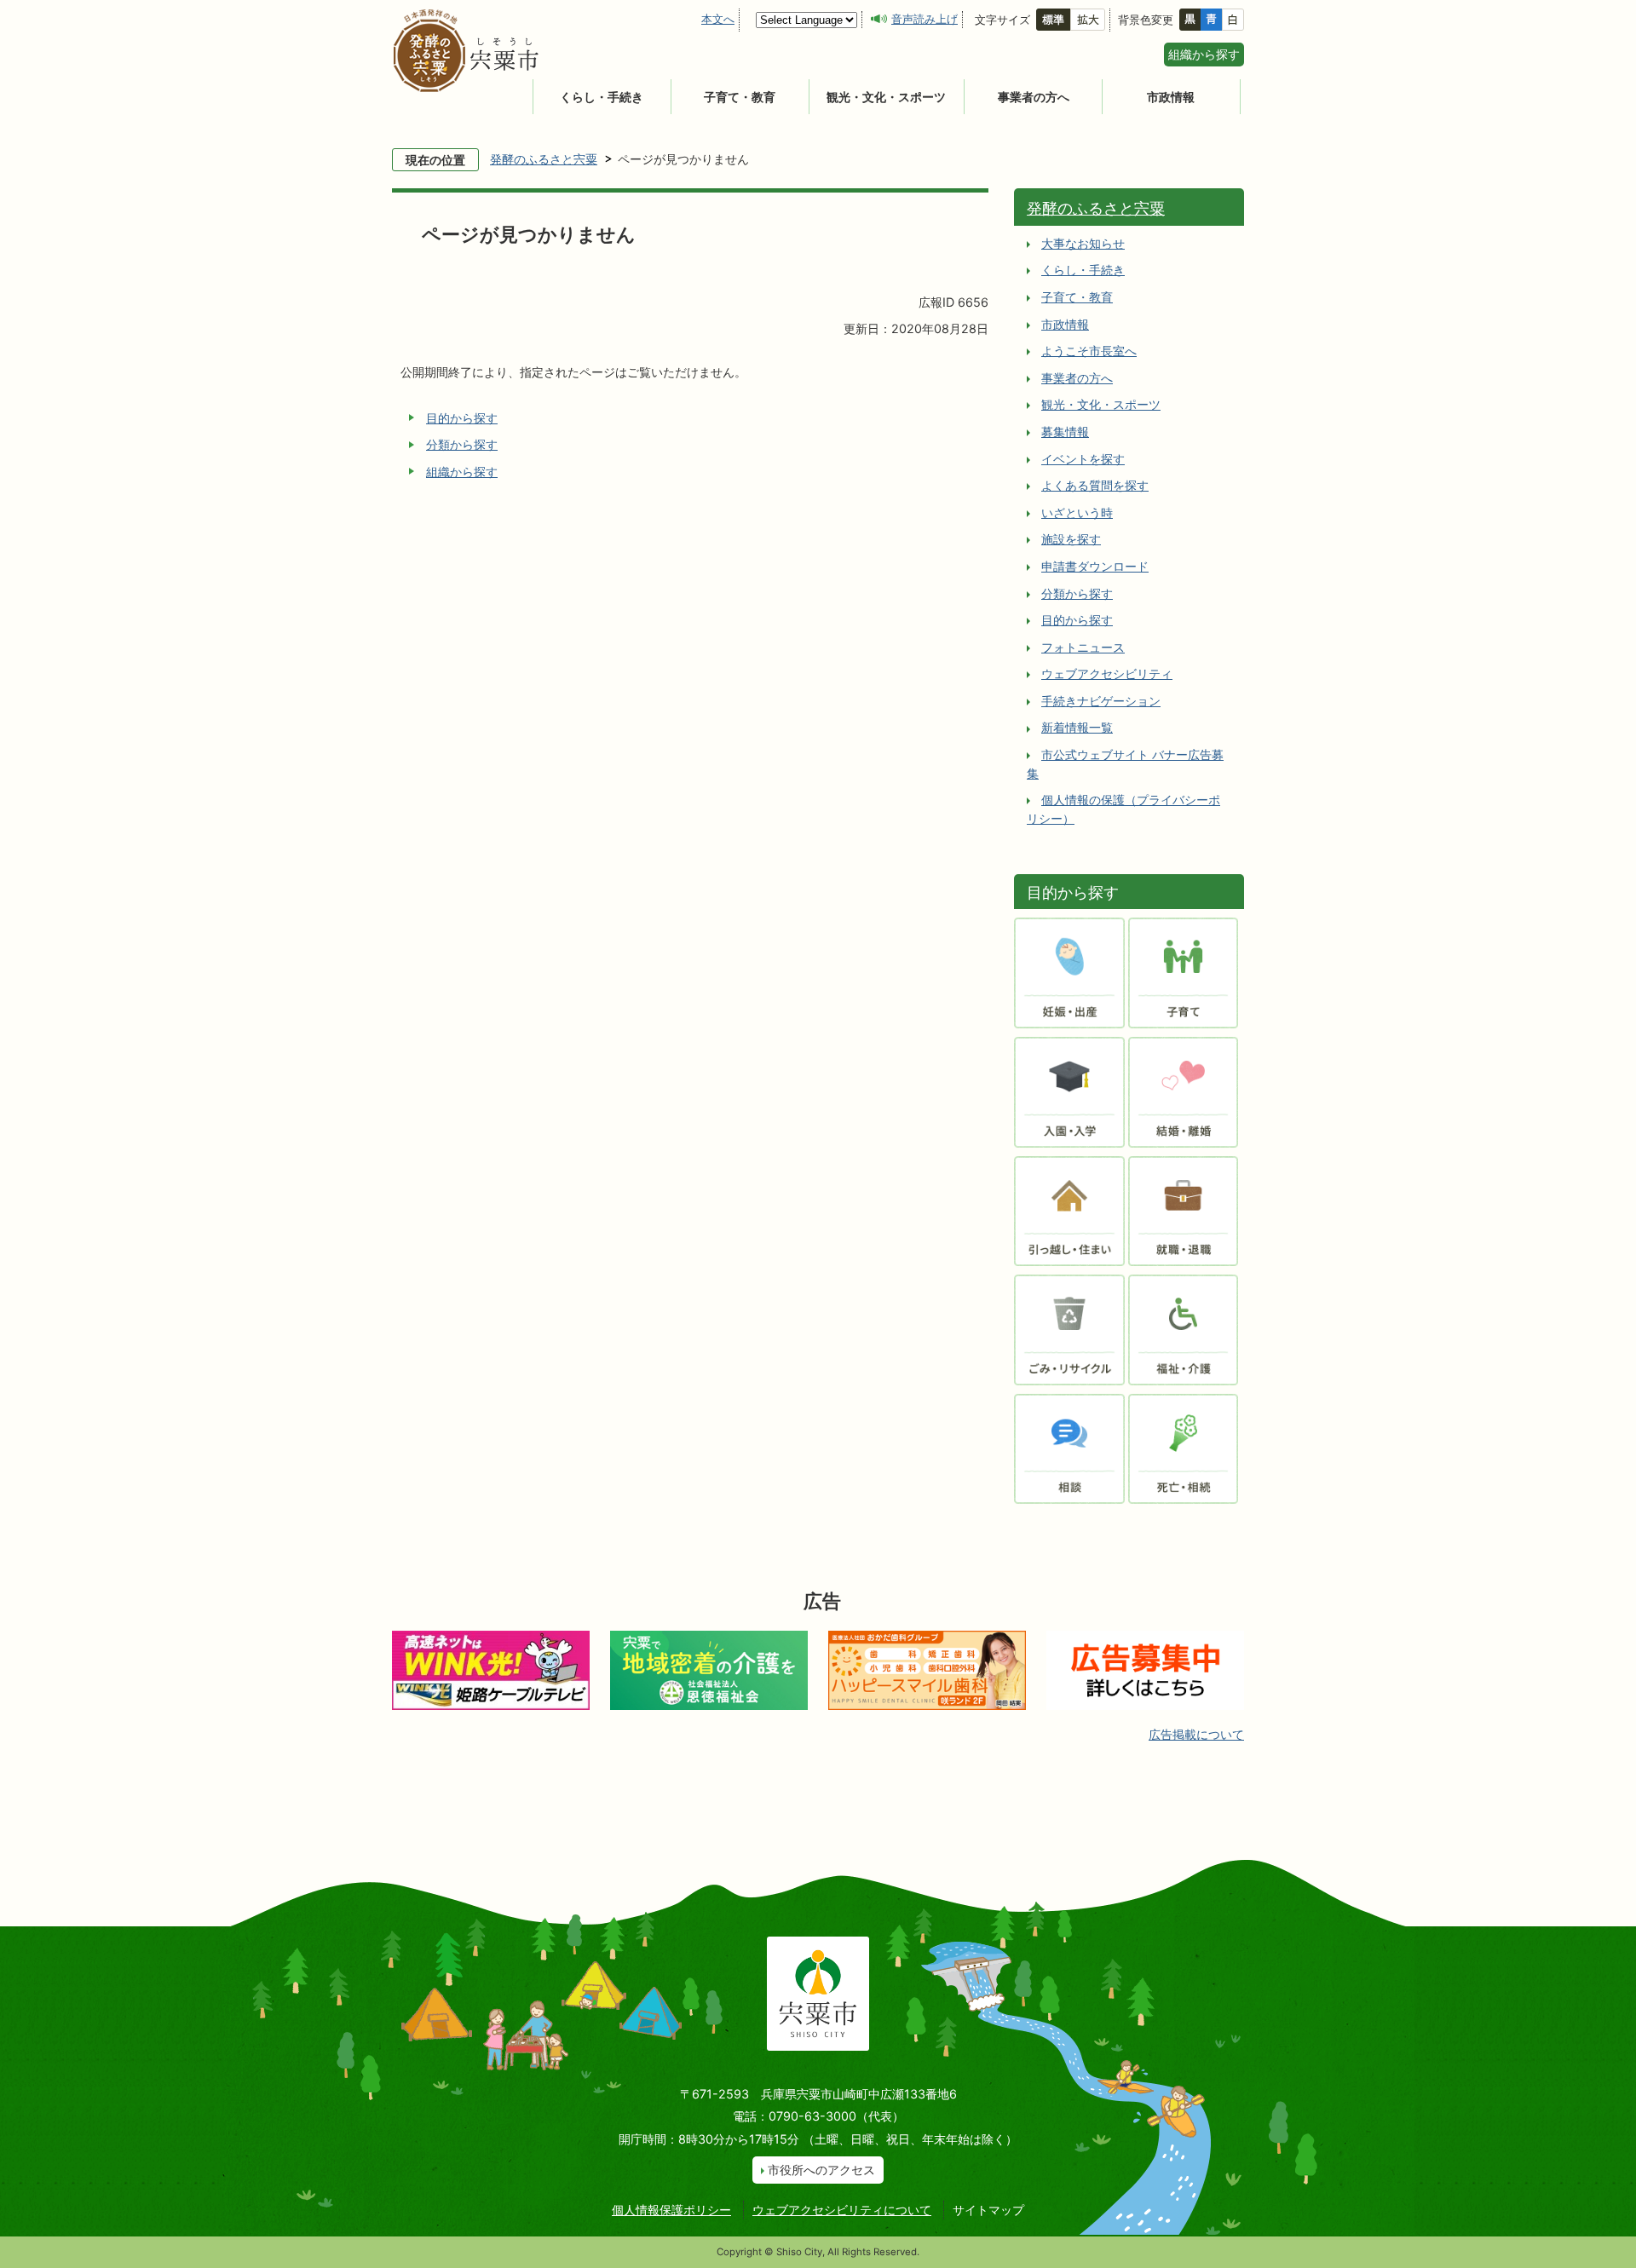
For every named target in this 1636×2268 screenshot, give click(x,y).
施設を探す (1071, 539)
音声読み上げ (925, 19)
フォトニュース (1083, 647)
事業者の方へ (1034, 97)
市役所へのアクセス (821, 2170)
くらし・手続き (602, 97)
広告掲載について (1196, 1734)
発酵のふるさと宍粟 (544, 159)
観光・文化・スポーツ (886, 97)
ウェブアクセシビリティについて (842, 2210)
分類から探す (462, 444)
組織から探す (1204, 54)
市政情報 (1171, 97)
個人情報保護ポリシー (671, 2210)
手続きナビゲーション (1101, 701)
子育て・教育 (740, 97)
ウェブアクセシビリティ (1107, 673)
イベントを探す (1083, 459)
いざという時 (1077, 512)
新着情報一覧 (1077, 727)
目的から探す (462, 418)
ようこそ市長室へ (1089, 351)
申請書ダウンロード (1095, 566)
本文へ (718, 19)
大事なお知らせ (1083, 243)
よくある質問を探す (1095, 485)
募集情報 (1065, 432)
